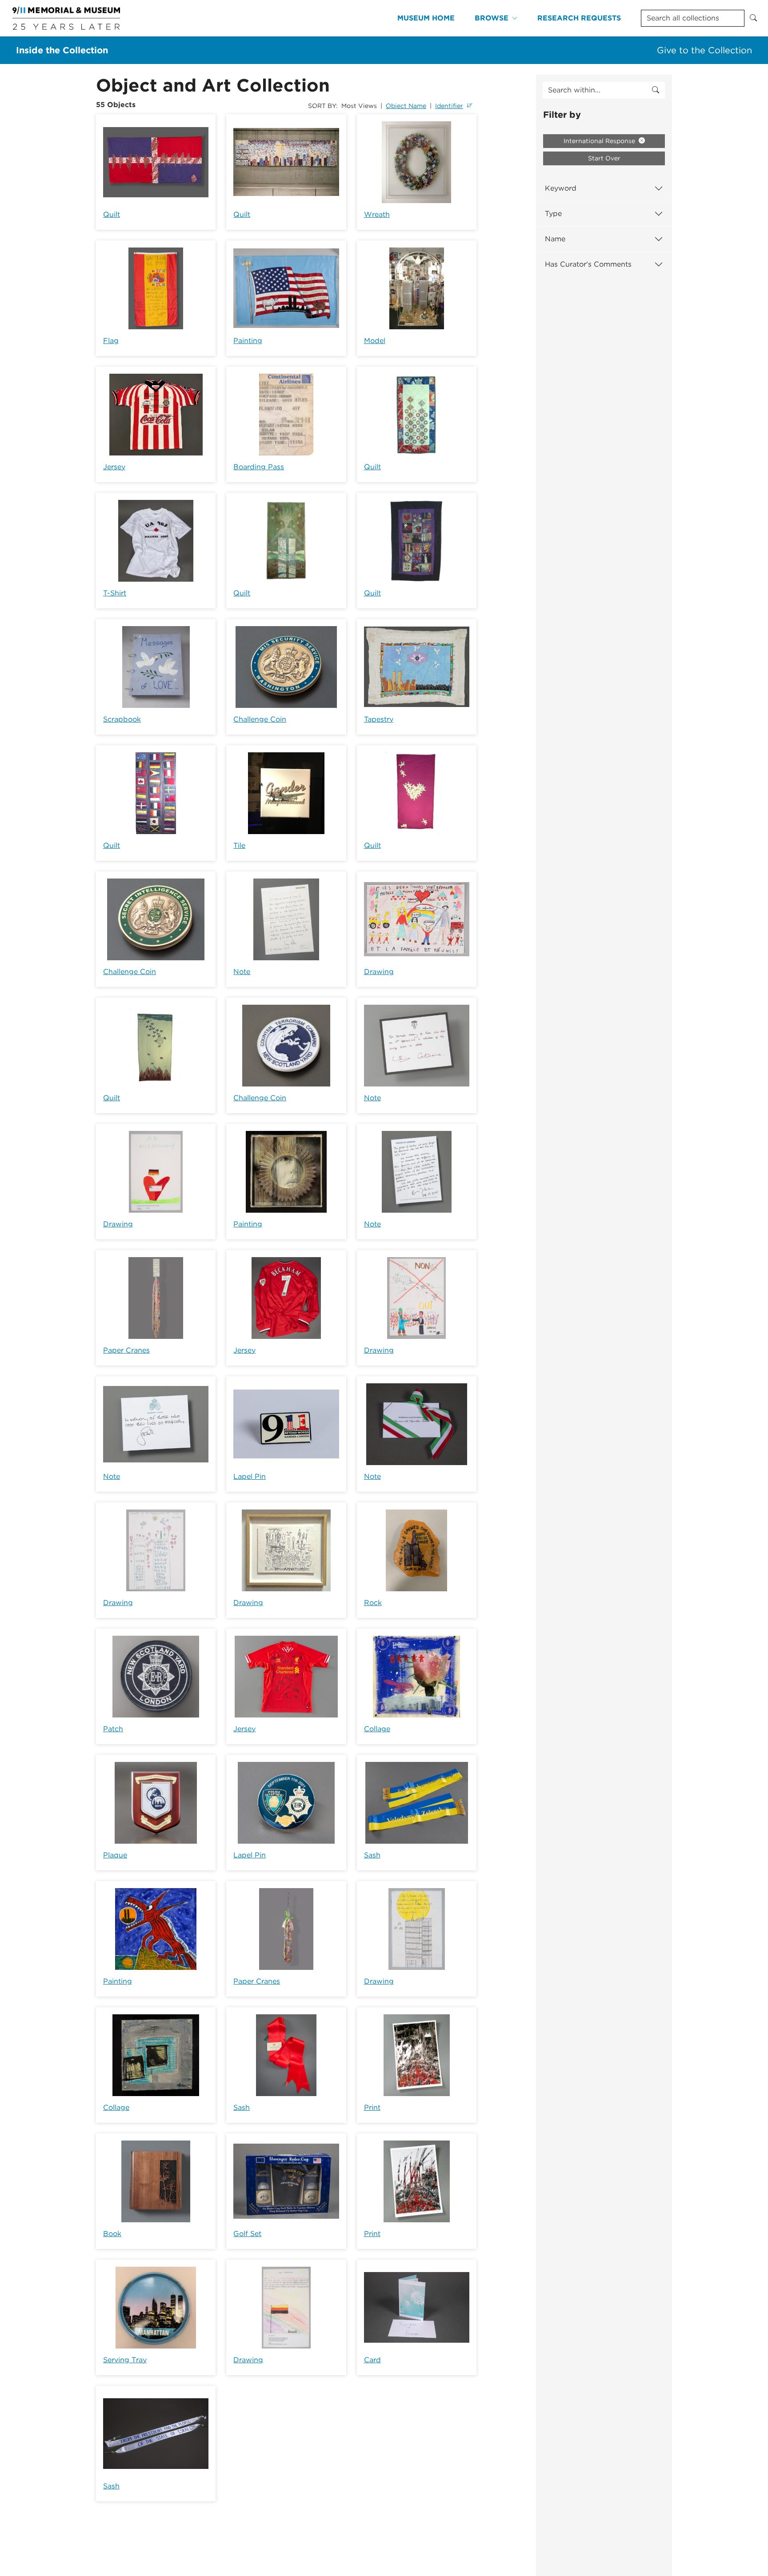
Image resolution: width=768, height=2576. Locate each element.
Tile (239, 845)
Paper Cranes (126, 1350)
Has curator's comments (588, 264)
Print (372, 2107)
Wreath (377, 214)
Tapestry (379, 719)
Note (242, 972)
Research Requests (579, 18)
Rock (373, 1603)
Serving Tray (125, 2360)
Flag (111, 341)
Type (553, 214)
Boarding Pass (259, 467)
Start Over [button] (604, 158)
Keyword (561, 188)
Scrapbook (122, 719)
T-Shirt (115, 593)
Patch (113, 1729)
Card (372, 2360)
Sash (372, 1855)
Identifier (449, 106)
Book (112, 2234)
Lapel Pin (250, 1476)
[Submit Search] (753, 18)
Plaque (115, 1855)
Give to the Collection (704, 50)
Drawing (379, 972)
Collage (377, 1729)
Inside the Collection (62, 50)
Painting (248, 341)
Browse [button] (492, 18)
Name (555, 239)
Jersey (114, 467)
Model (375, 341)
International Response (600, 141)
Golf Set (247, 2234)
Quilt (112, 214)
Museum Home (426, 18)
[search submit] (656, 90)
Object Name (406, 106)
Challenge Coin (260, 719)
